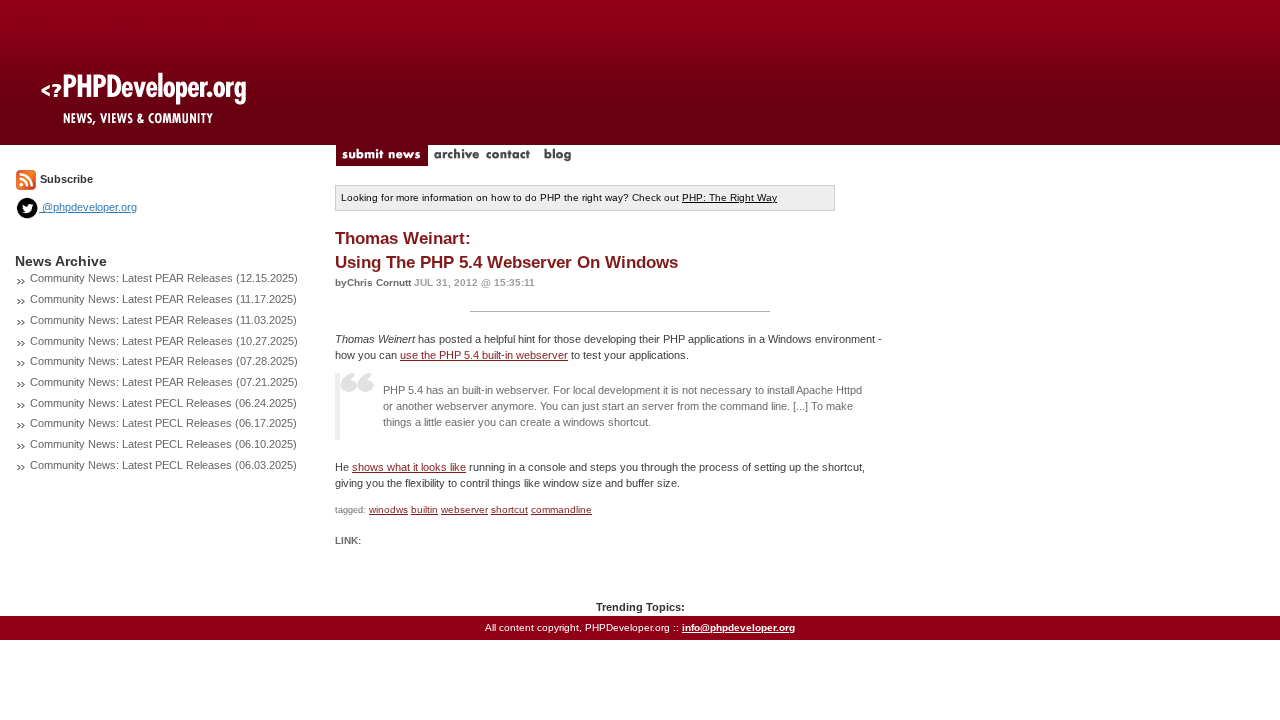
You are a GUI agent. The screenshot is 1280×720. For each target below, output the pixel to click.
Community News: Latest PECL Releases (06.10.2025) (163, 444)
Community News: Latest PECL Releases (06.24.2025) (163, 403)
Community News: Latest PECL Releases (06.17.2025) (163, 423)
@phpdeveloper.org (88, 207)
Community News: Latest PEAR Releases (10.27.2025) (164, 341)
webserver (464, 509)
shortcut (509, 509)
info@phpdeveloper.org (738, 627)
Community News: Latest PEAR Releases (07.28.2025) (164, 361)
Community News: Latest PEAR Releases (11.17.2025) (163, 299)
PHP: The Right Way (729, 197)
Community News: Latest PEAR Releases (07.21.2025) (164, 382)
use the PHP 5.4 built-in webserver (484, 355)
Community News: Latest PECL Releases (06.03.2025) (163, 465)
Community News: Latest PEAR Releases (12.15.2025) (164, 278)
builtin (424, 509)
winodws (388, 509)
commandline (561, 509)
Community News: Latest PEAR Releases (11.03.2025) (163, 320)
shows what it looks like (409, 467)
